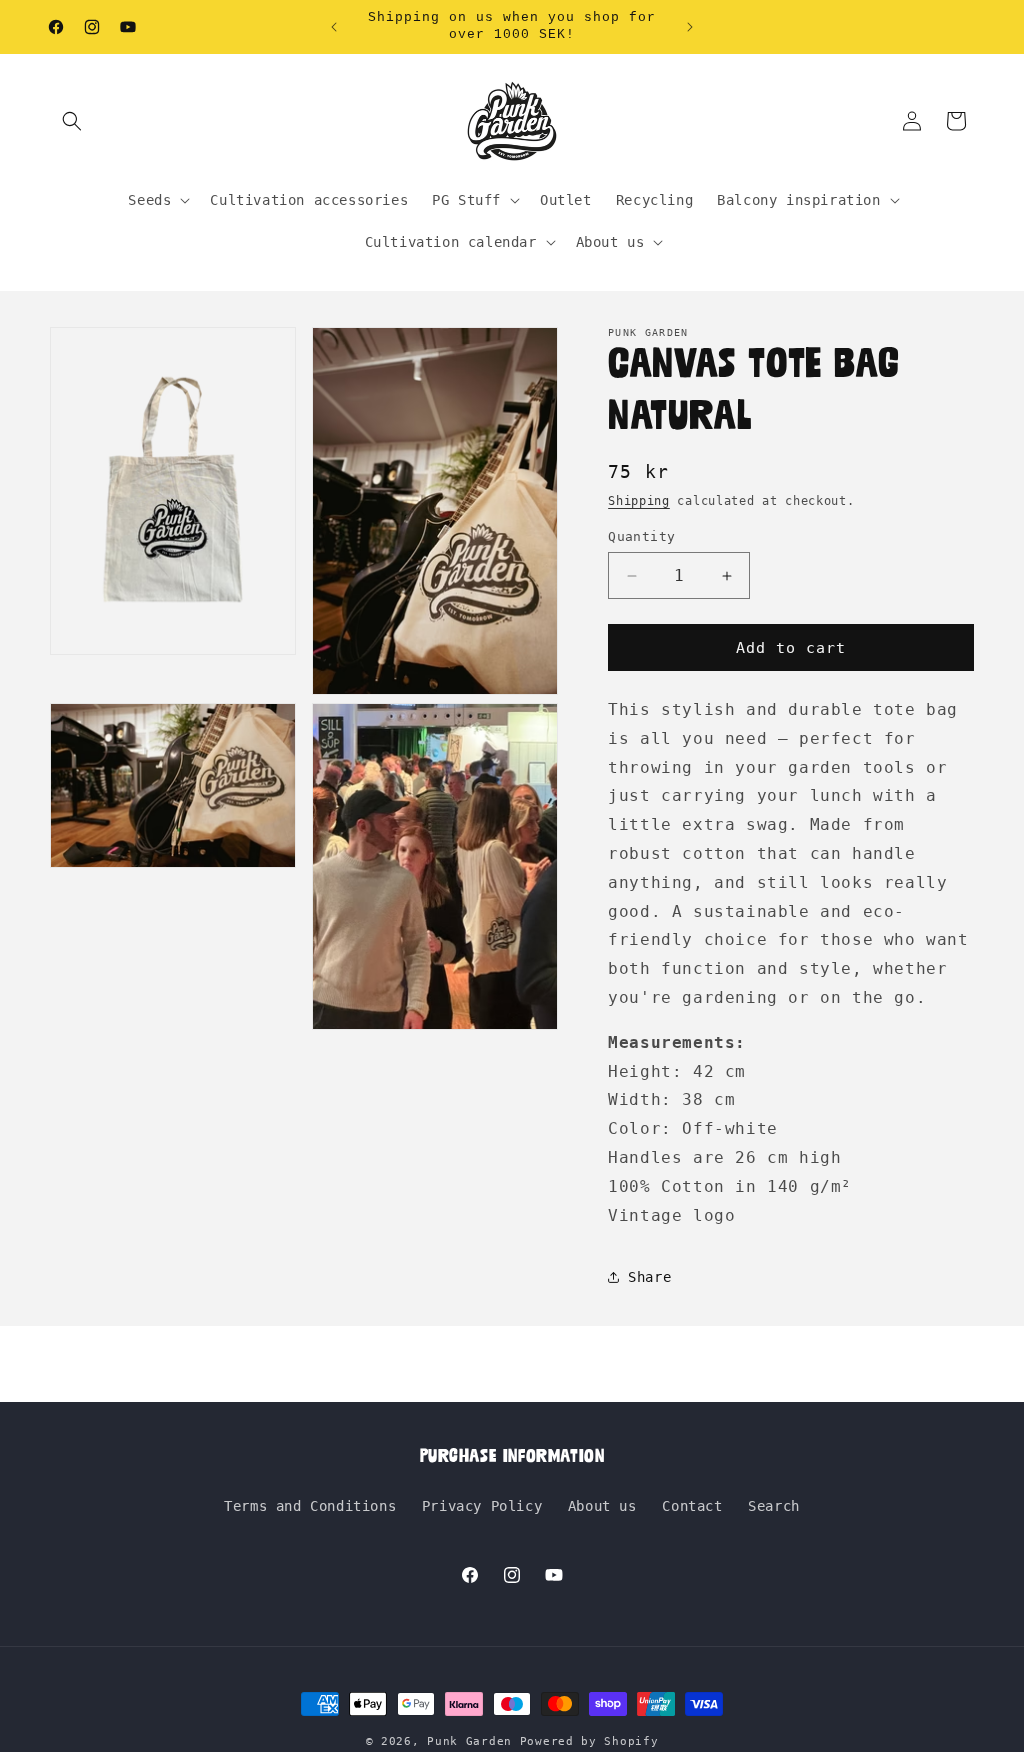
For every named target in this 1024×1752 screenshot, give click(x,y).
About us (602, 1506)
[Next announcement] (690, 27)
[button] (72, 121)
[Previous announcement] (334, 27)
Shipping (639, 501)
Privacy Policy (482, 1506)
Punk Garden (473, 1741)
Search (774, 1506)
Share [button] (649, 1277)
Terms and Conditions (310, 1506)
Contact (692, 1506)
